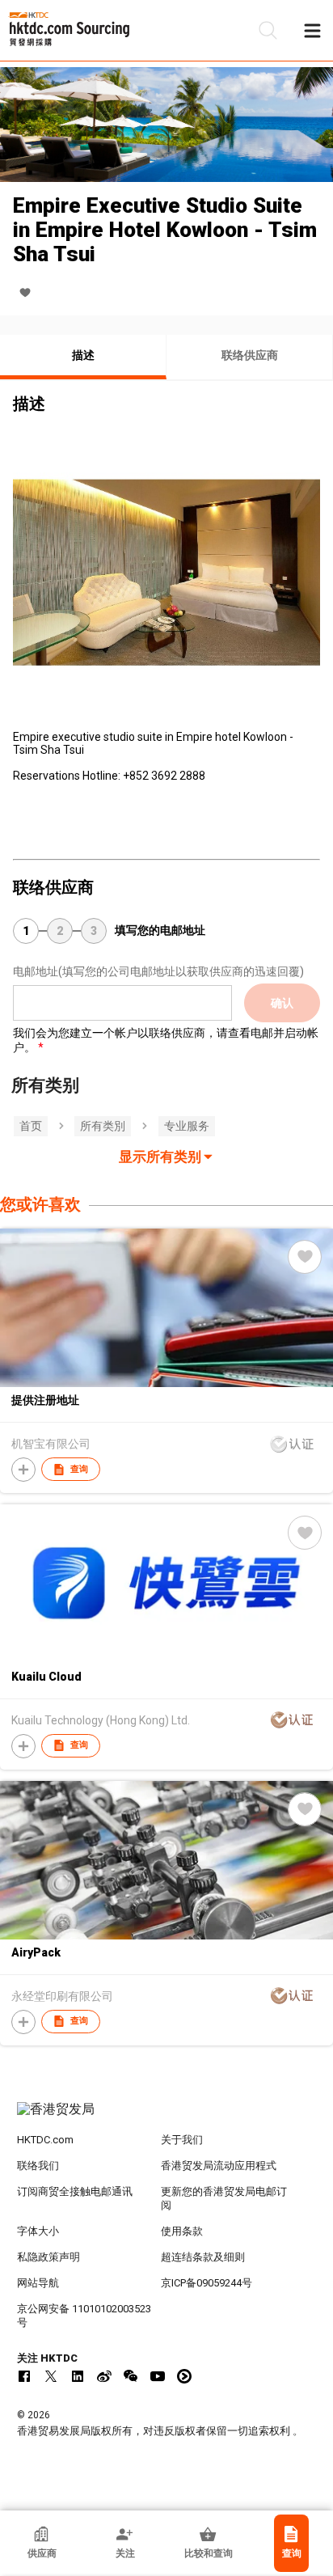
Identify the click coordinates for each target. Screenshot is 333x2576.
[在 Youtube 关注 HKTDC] (158, 2376)
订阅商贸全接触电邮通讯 (75, 2191)
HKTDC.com (45, 2140)
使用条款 (182, 2231)
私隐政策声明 (48, 2257)
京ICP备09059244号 (207, 2283)
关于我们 (182, 2140)
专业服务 (187, 1126)
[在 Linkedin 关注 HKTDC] (78, 2376)
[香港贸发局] (167, 2117)
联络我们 (38, 2166)
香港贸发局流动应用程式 (219, 2166)
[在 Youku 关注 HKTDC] (184, 2376)
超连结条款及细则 (203, 2257)
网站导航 (38, 2283)
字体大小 (38, 2231)
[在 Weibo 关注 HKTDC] (104, 2376)
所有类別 (103, 1126)
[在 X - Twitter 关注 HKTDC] (51, 2376)
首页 (31, 1126)
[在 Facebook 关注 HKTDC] (24, 2376)
